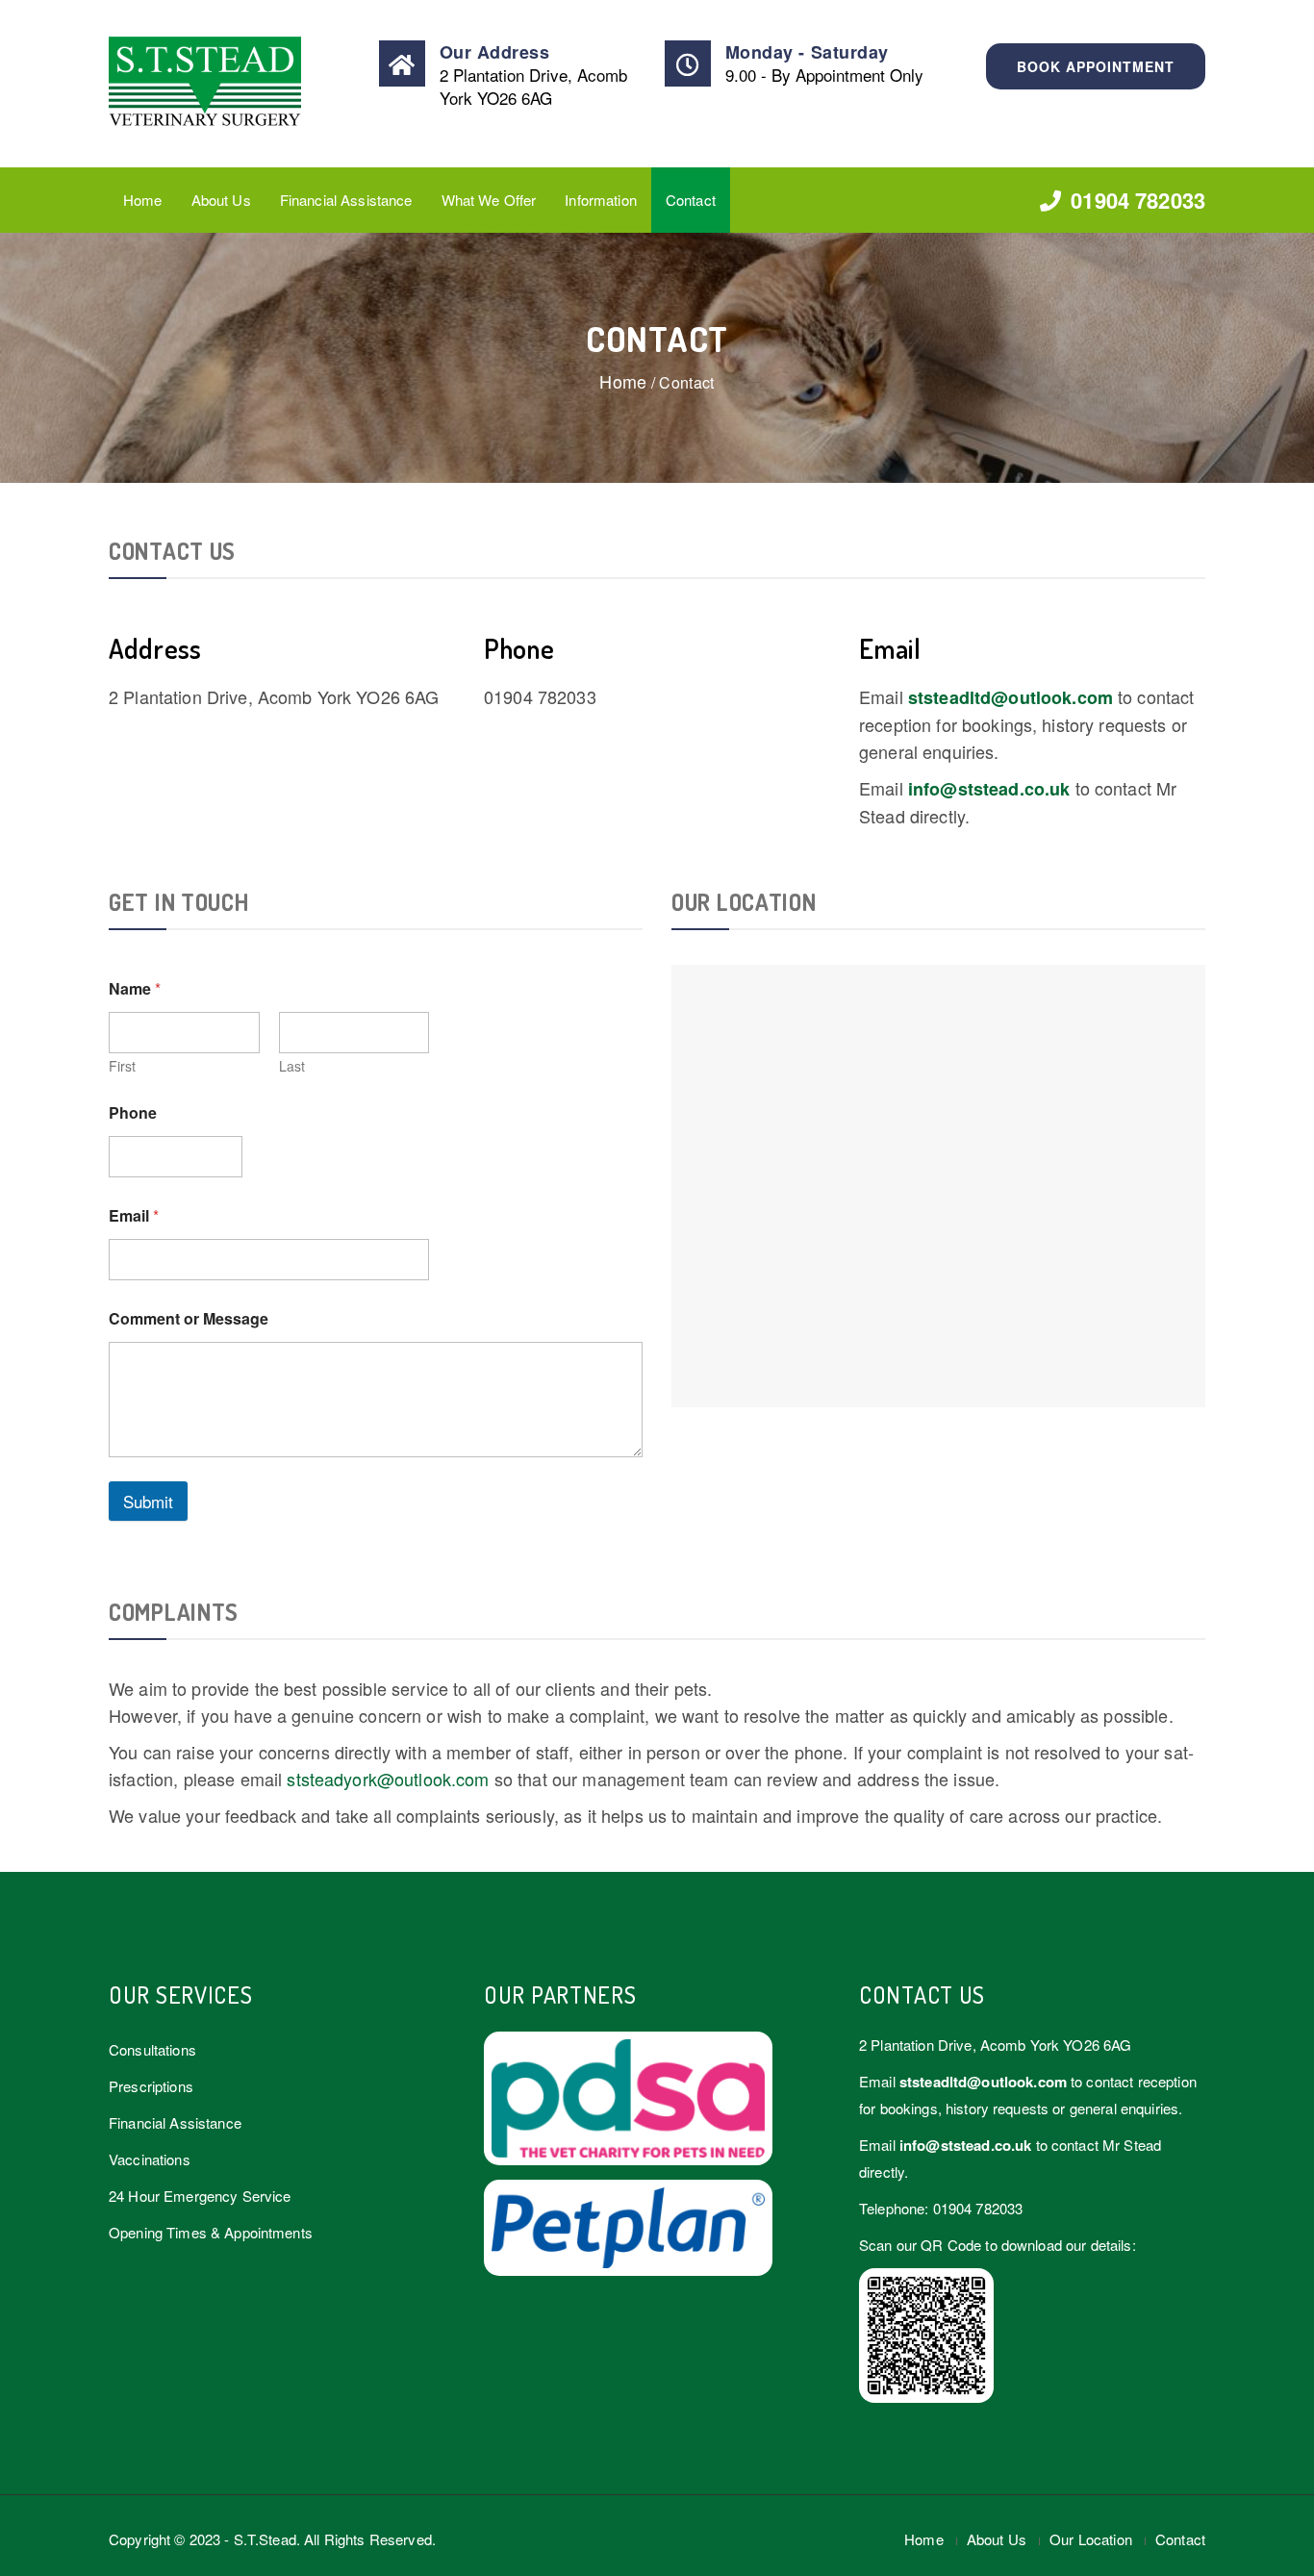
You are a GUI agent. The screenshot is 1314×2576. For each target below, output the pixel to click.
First (122, 1066)
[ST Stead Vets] (235, 84)
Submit (148, 1501)
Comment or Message (189, 1318)
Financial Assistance (346, 200)
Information (601, 200)
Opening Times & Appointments (211, 2232)
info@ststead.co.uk (989, 789)
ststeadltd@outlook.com (1011, 697)
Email (134, 1215)
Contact (691, 200)
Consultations (152, 2049)
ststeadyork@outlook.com (388, 1779)
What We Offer (489, 200)
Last (292, 1066)
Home (143, 200)
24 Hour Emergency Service (200, 2196)
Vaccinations (150, 2159)
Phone (133, 1112)
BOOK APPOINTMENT (1096, 66)
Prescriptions (151, 2086)
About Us (221, 200)
